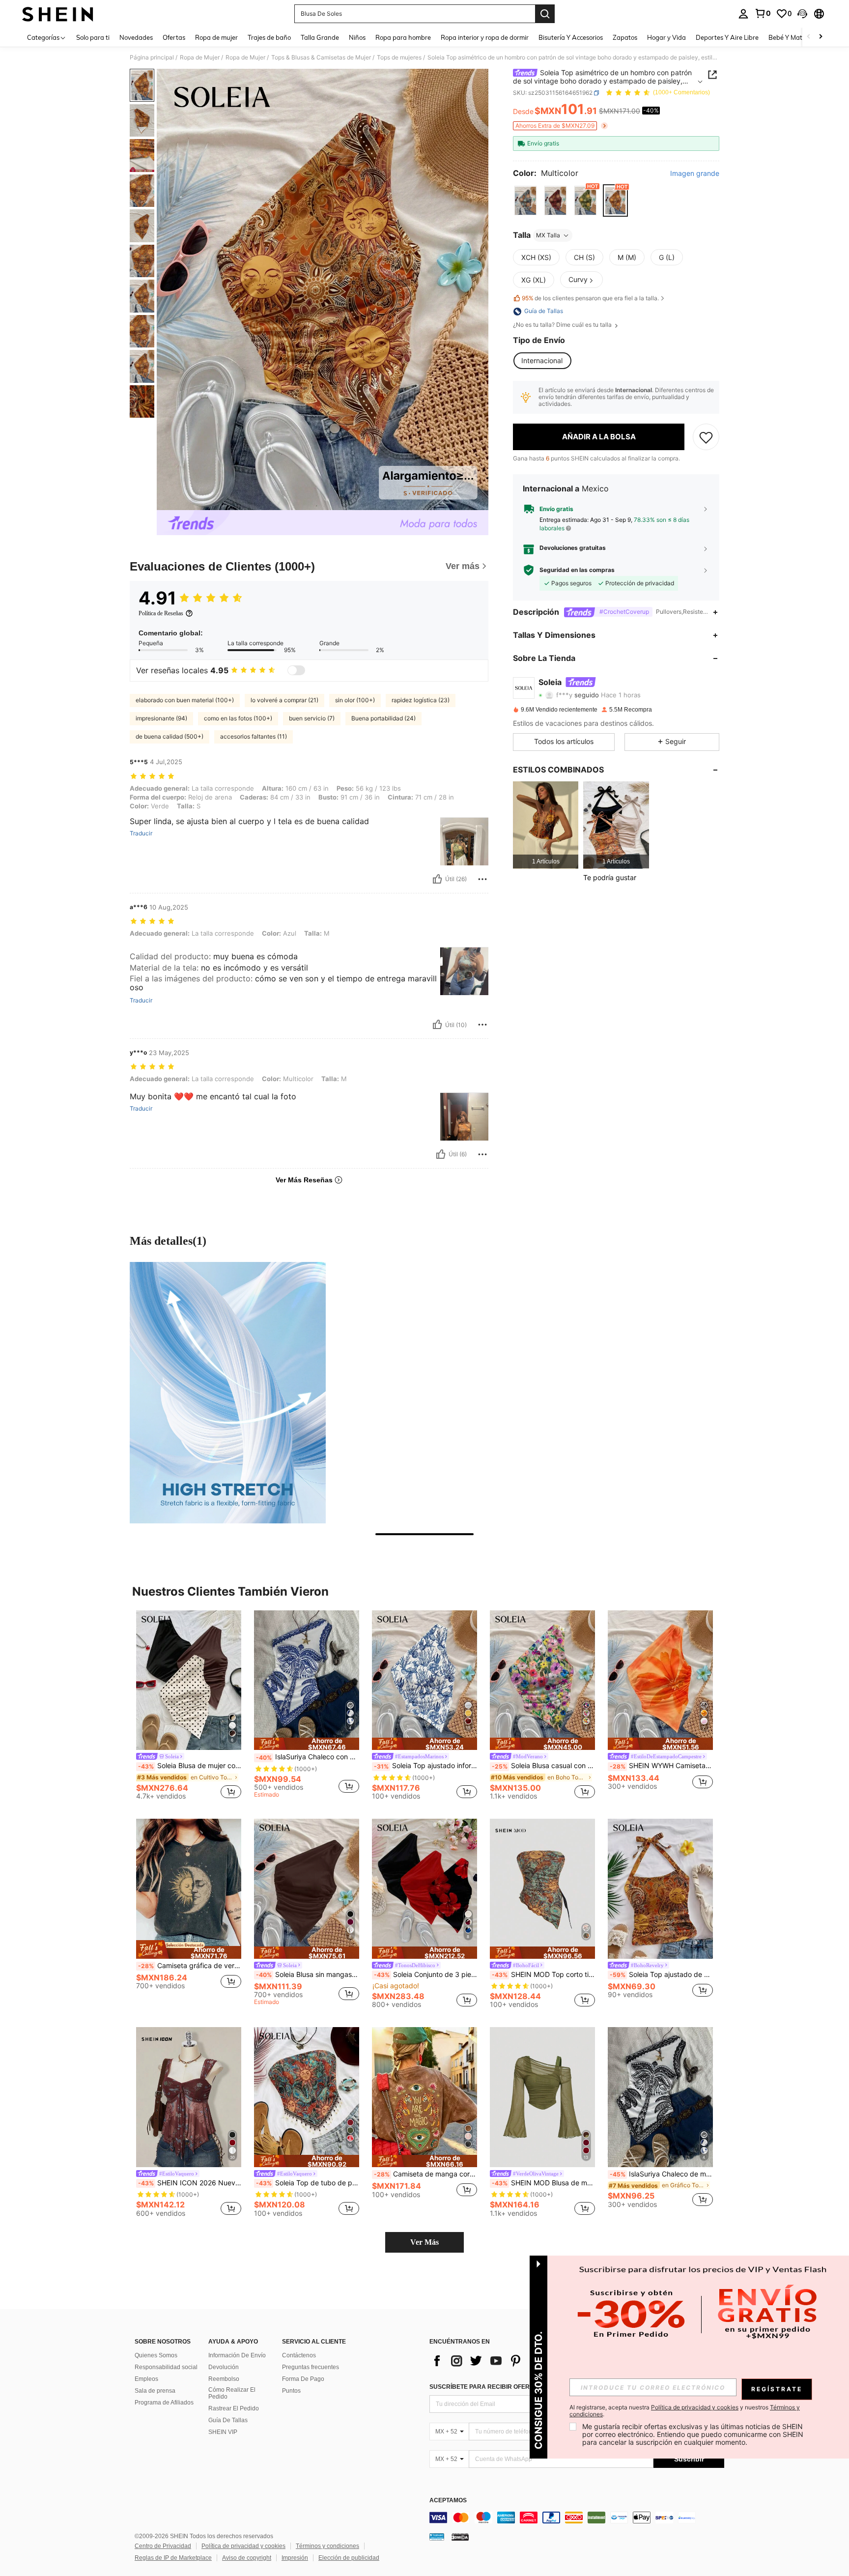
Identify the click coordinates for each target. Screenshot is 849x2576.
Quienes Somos (156, 2355)
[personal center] (743, 14)
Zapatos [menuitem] (625, 37)
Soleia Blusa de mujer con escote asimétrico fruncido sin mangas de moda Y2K (190, 1766)
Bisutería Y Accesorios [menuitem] (571, 37)
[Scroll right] (821, 37)
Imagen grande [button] (695, 173)
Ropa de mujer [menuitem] (216, 37)
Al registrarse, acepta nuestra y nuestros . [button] (685, 2411)
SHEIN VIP (223, 2432)
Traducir (141, 833)
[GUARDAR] (706, 437)
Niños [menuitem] (357, 37)
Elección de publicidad (349, 2558)
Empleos (146, 2379)
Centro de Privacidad (163, 2546)
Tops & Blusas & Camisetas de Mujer (321, 57)
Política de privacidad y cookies (243, 2546)
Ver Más (424, 2242)
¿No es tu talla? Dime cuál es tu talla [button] (563, 325)
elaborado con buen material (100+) (185, 700)
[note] (307, 1744)
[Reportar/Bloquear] (482, 879)
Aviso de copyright (247, 2558)
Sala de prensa (155, 2391)
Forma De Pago (303, 2379)
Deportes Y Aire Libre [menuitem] (727, 37)
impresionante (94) (161, 718)
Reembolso (224, 2379)
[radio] (525, 201)
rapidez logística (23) (421, 700)
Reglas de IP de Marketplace (173, 2558)
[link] (763, 13)
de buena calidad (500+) (170, 736)
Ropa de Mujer (200, 57)
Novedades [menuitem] (136, 37)
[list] (508, 2361)
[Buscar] (545, 14)
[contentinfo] (577, 2518)
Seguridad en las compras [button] (577, 570)
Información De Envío (237, 2355)
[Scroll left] (809, 37)
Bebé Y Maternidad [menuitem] (797, 37)
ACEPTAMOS (448, 2501)
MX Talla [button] (548, 235)
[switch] (296, 670)
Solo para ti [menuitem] (93, 37)
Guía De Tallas (228, 2420)
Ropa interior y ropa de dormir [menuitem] (485, 37)
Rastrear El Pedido (234, 2408)
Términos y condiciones (327, 2546)
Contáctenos (299, 2355)
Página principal (152, 57)
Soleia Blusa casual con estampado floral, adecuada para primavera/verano (543, 1766)
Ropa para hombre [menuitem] (403, 37)
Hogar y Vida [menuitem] (666, 37)
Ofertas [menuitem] (174, 37)
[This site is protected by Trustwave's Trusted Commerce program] (437, 2537)
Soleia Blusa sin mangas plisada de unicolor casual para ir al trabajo (308, 1975)
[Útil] (437, 879)
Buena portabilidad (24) (383, 718)
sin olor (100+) (355, 700)
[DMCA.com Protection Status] (460, 2537)
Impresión (295, 2558)
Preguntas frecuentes (311, 2367)
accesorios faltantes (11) (254, 736)
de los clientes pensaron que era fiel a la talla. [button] (590, 298)
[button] (802, 14)
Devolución (224, 2367)
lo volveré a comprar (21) (284, 700)
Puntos (291, 2391)
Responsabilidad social (166, 2367)
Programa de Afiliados (164, 2403)
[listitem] (546, 825)
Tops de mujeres (399, 57)
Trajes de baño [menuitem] (269, 37)
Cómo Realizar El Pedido (232, 2393)
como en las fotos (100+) (238, 718)
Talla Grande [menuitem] (320, 37)
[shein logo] (58, 14)
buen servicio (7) (312, 718)
